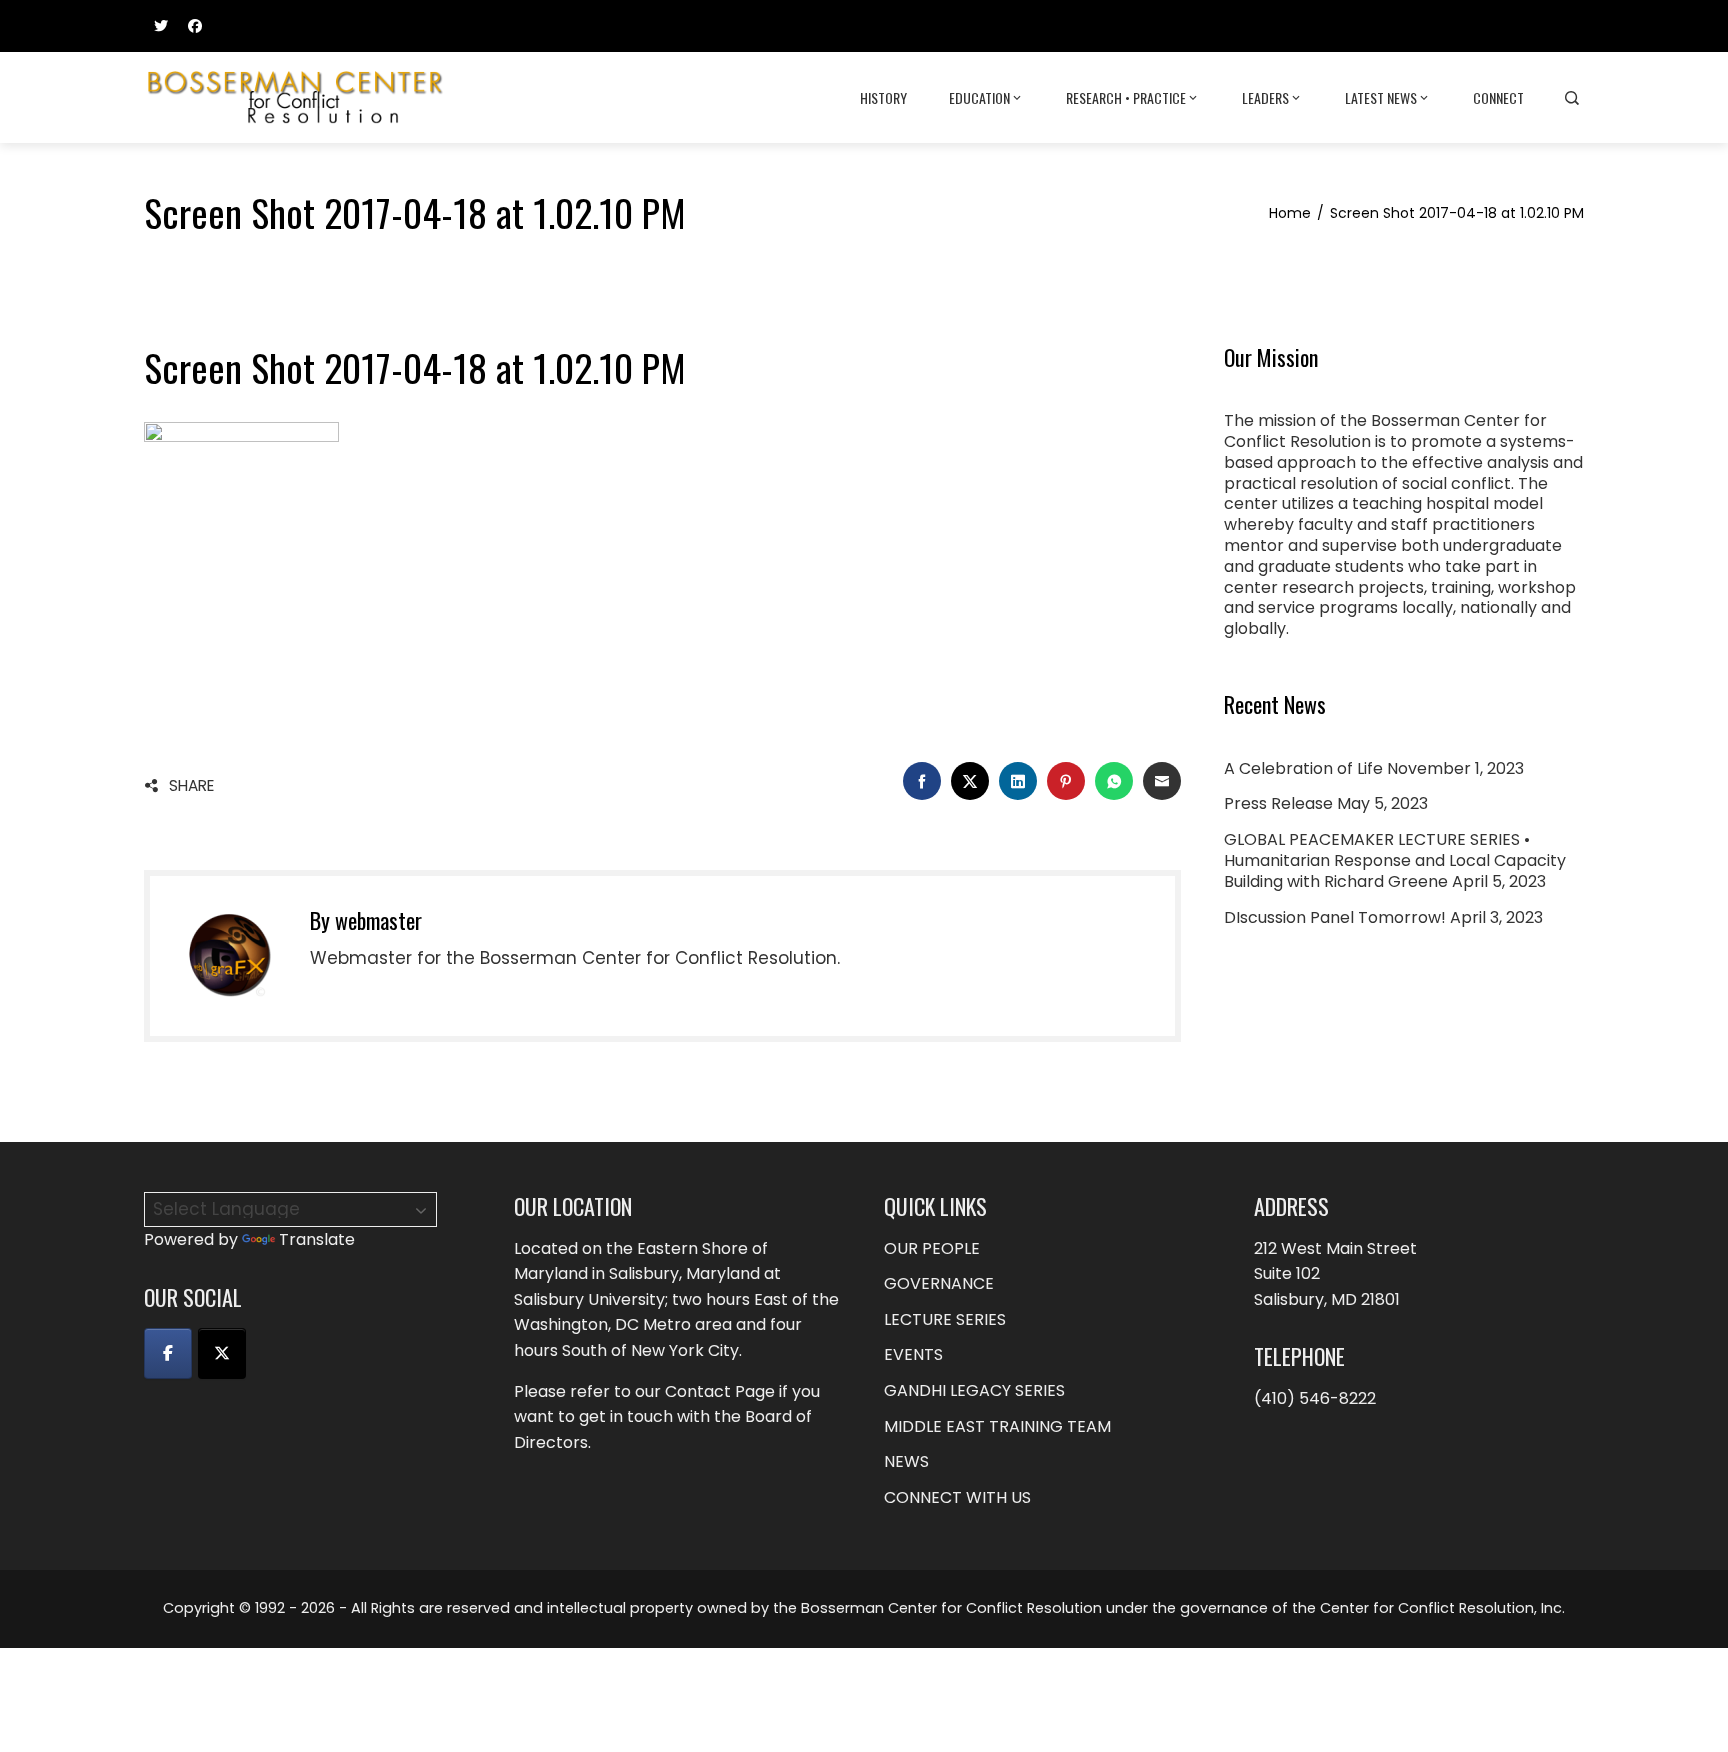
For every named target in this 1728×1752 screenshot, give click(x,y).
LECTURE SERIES (945, 1319)
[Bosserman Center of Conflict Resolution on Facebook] (168, 1353)
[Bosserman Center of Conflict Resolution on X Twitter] (222, 1353)
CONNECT (1498, 97)
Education (979, 97)
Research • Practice (1126, 97)
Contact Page (720, 1391)
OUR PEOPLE (932, 1248)
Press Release (1278, 803)
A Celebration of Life (1303, 768)
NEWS (906, 1461)
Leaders (1265, 97)
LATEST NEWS (1381, 97)
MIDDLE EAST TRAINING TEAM (997, 1426)
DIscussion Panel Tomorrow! (1335, 917)
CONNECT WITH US (957, 1497)
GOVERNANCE (939, 1283)
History (883, 97)
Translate (317, 1239)
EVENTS (913, 1354)
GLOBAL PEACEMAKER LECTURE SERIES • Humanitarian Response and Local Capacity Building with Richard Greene (1395, 860)
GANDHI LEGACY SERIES (974, 1390)
